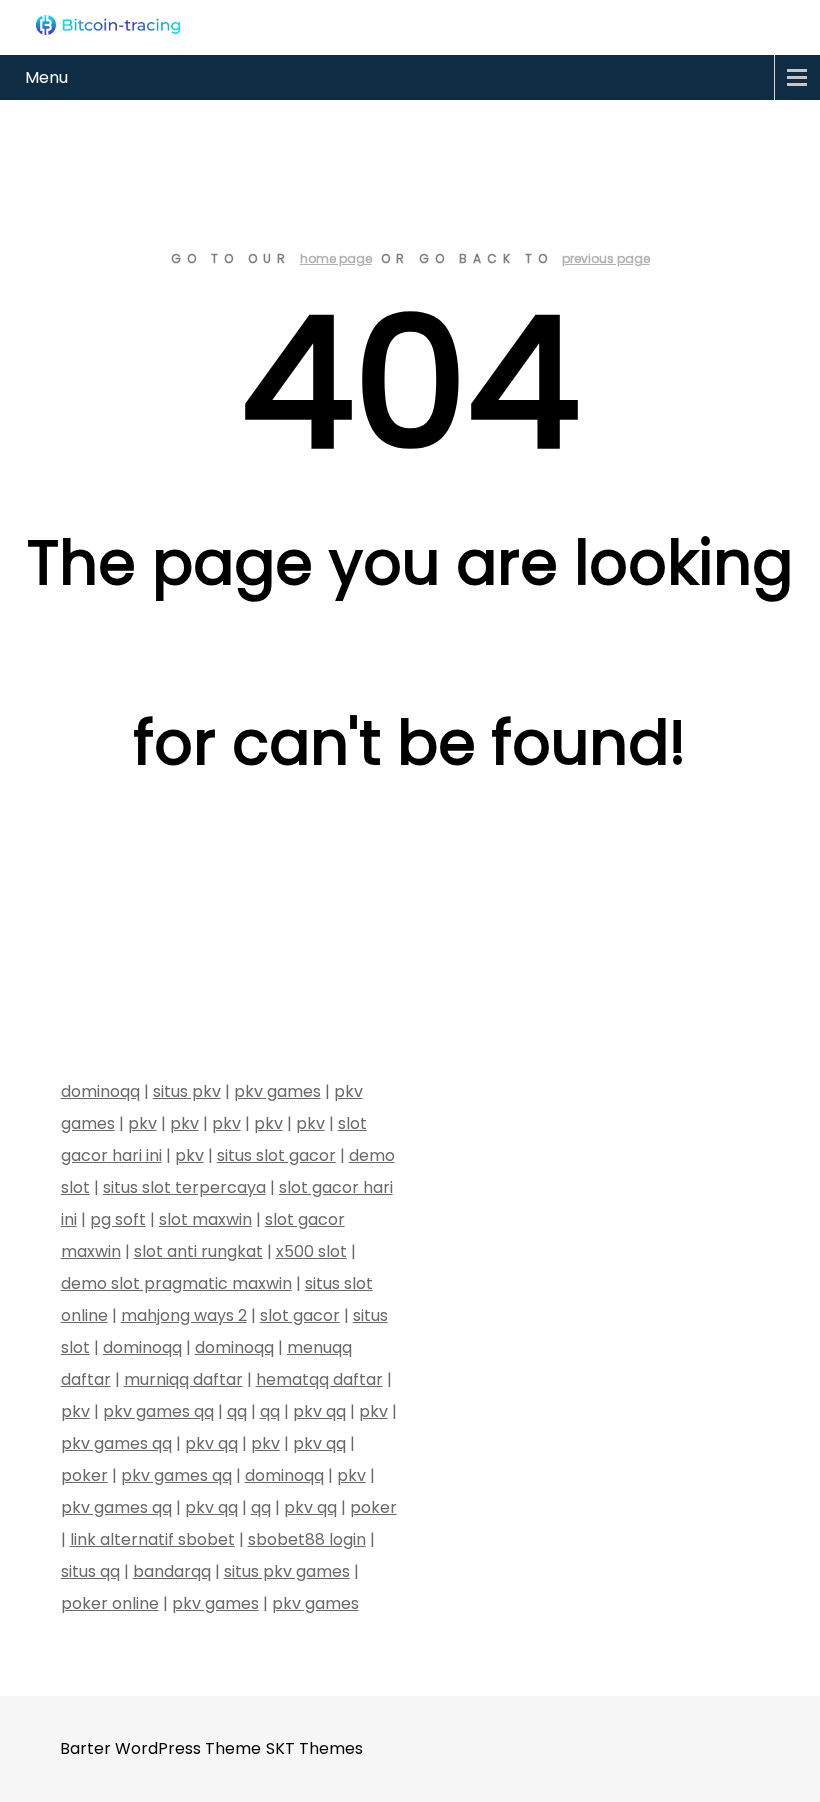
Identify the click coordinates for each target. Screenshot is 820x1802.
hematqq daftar (319, 1379)
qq (237, 1411)
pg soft (118, 1219)
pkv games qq (158, 1411)
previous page (606, 258)
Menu (46, 77)
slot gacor (300, 1315)
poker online (110, 1603)
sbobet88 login (307, 1539)
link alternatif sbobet (152, 1539)
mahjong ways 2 (184, 1315)
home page (336, 258)
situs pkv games (287, 1571)
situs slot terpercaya (184, 1187)
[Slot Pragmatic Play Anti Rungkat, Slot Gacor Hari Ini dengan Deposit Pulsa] (107, 25)
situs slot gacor (276, 1155)
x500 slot (311, 1251)
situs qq (90, 1571)
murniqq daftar (183, 1379)
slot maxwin (205, 1219)
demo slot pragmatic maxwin (176, 1283)
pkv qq (319, 1411)
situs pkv (187, 1091)
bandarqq (172, 1571)
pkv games (277, 1091)
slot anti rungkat (198, 1251)
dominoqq (100, 1091)
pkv (142, 1123)
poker (84, 1475)
